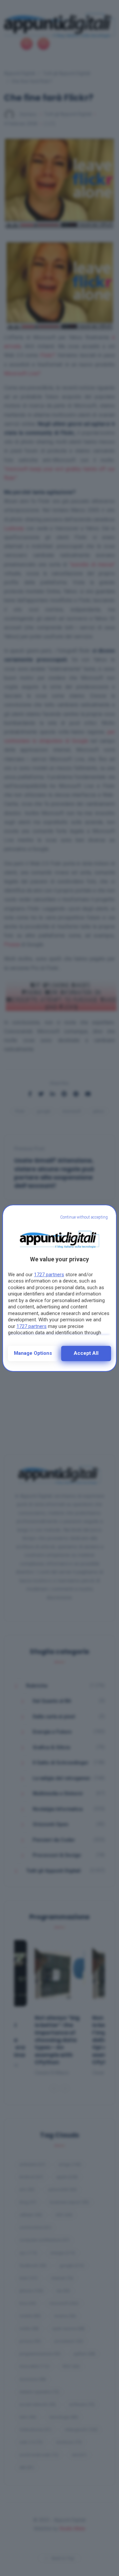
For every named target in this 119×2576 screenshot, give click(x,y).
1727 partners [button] (49, 1275)
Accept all (86, 1353)
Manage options (33, 1353)
